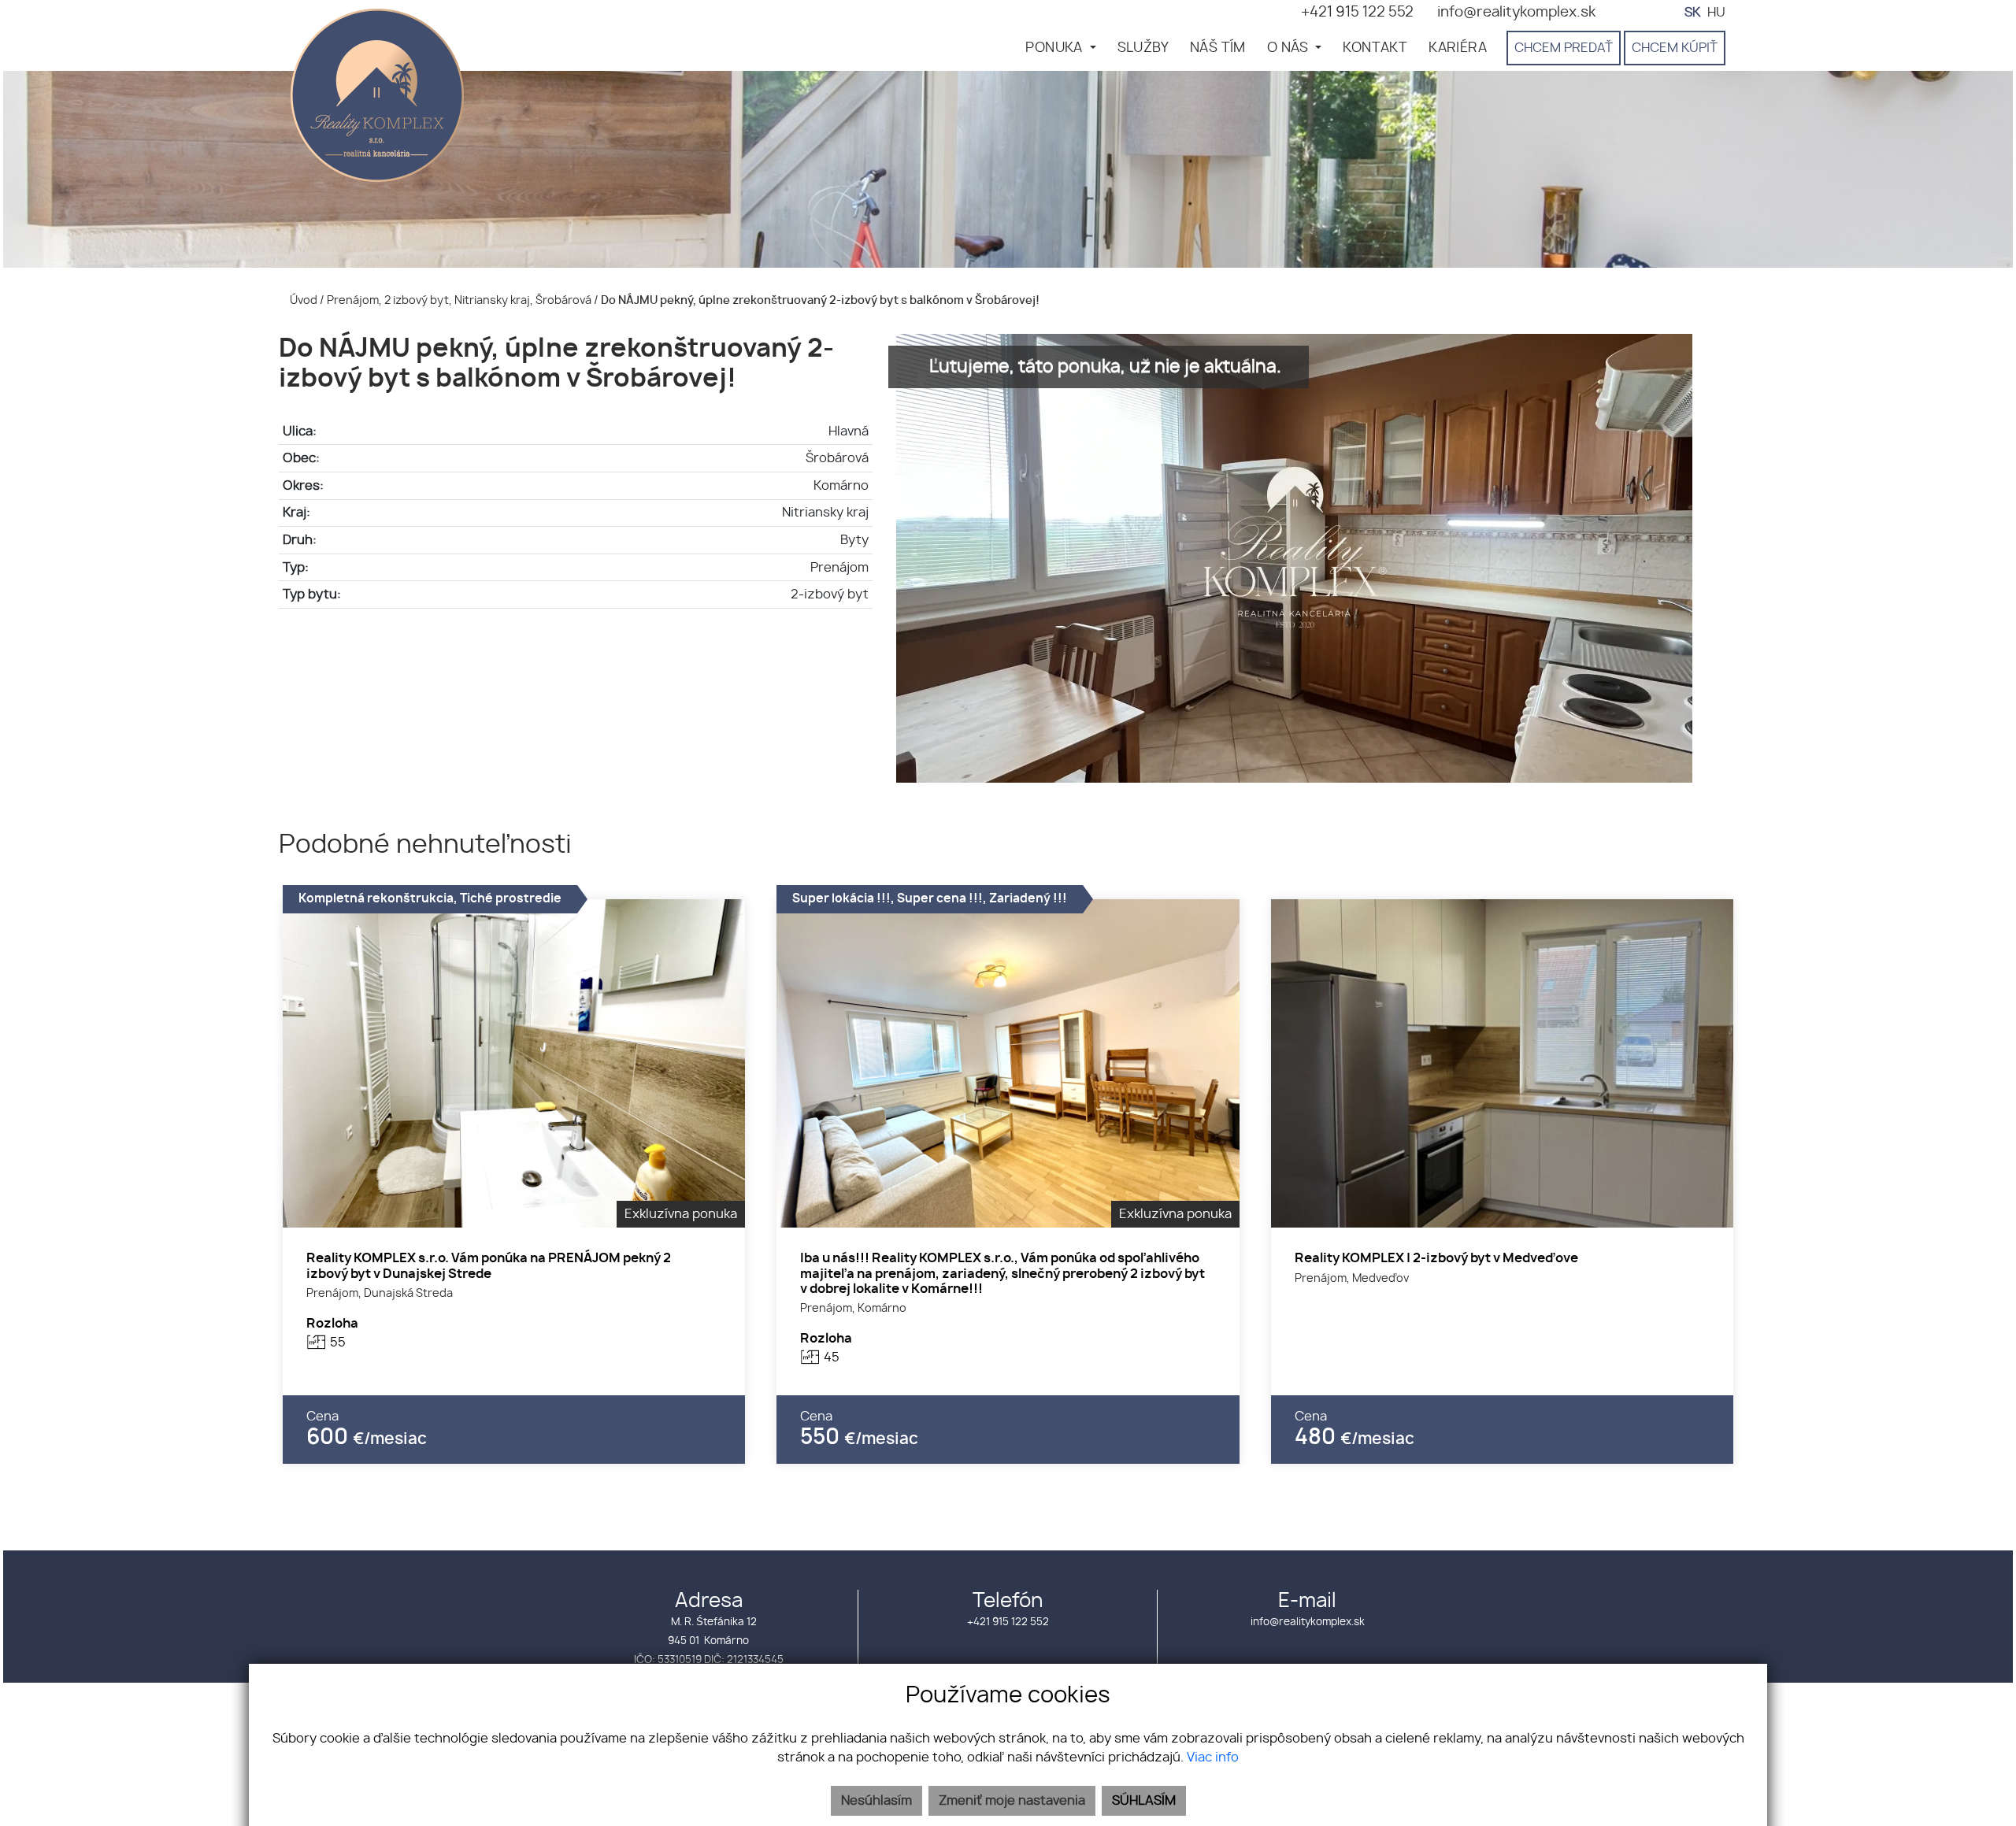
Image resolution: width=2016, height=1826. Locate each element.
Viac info (1213, 1757)
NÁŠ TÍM (1218, 48)
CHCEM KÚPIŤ (1675, 48)
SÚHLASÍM (1144, 1801)
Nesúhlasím (876, 1801)
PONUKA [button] (1056, 48)
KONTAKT (1375, 48)
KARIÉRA (1458, 48)
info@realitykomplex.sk (1308, 1622)
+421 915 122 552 (1008, 1622)
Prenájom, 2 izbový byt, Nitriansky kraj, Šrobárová (460, 300)
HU (1716, 13)
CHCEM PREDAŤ (1564, 48)
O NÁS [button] (1290, 48)
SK (1692, 13)
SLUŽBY (1143, 48)
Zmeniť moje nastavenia (1012, 1801)
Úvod (302, 300)
